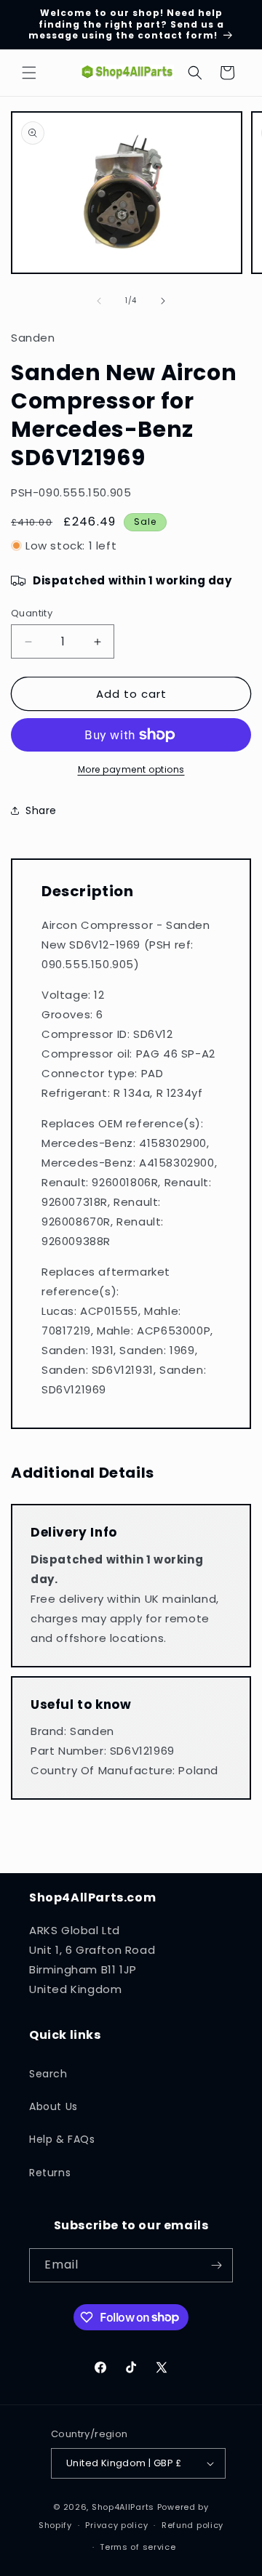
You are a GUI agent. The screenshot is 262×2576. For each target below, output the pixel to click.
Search (48, 2074)
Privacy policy (116, 2525)
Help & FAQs (62, 2139)
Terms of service (138, 2547)
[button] (29, 73)
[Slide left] (99, 301)
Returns (50, 2173)
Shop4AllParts (123, 2507)
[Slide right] (163, 301)
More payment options (131, 769)
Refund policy (192, 2525)
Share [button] (41, 810)
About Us (53, 2106)
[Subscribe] (216, 2265)
